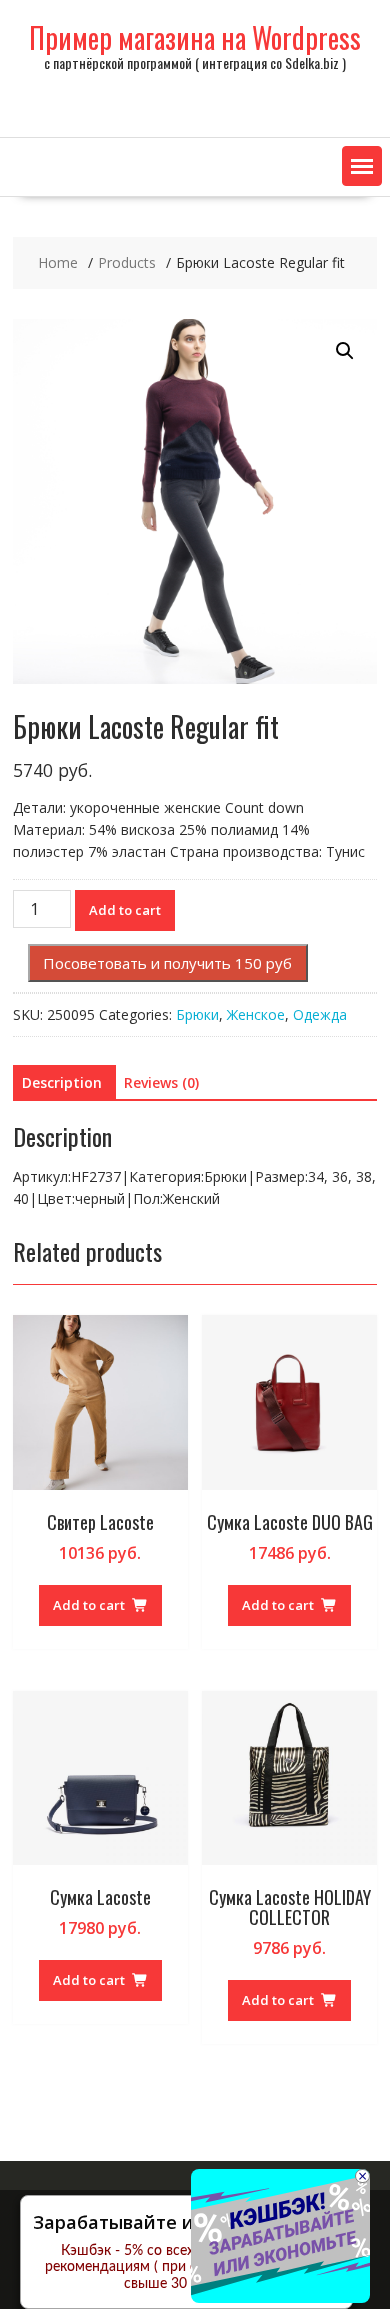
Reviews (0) (161, 1082)
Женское (256, 1014)
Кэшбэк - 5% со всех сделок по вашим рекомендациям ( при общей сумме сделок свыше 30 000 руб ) (186, 2268)
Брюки (197, 1014)
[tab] (62, 1083)
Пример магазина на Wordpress (195, 37)
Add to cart (125, 910)
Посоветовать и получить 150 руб (167, 963)
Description (62, 1082)
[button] (362, 166)
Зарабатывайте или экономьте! (179, 2222)
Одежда (320, 1014)
